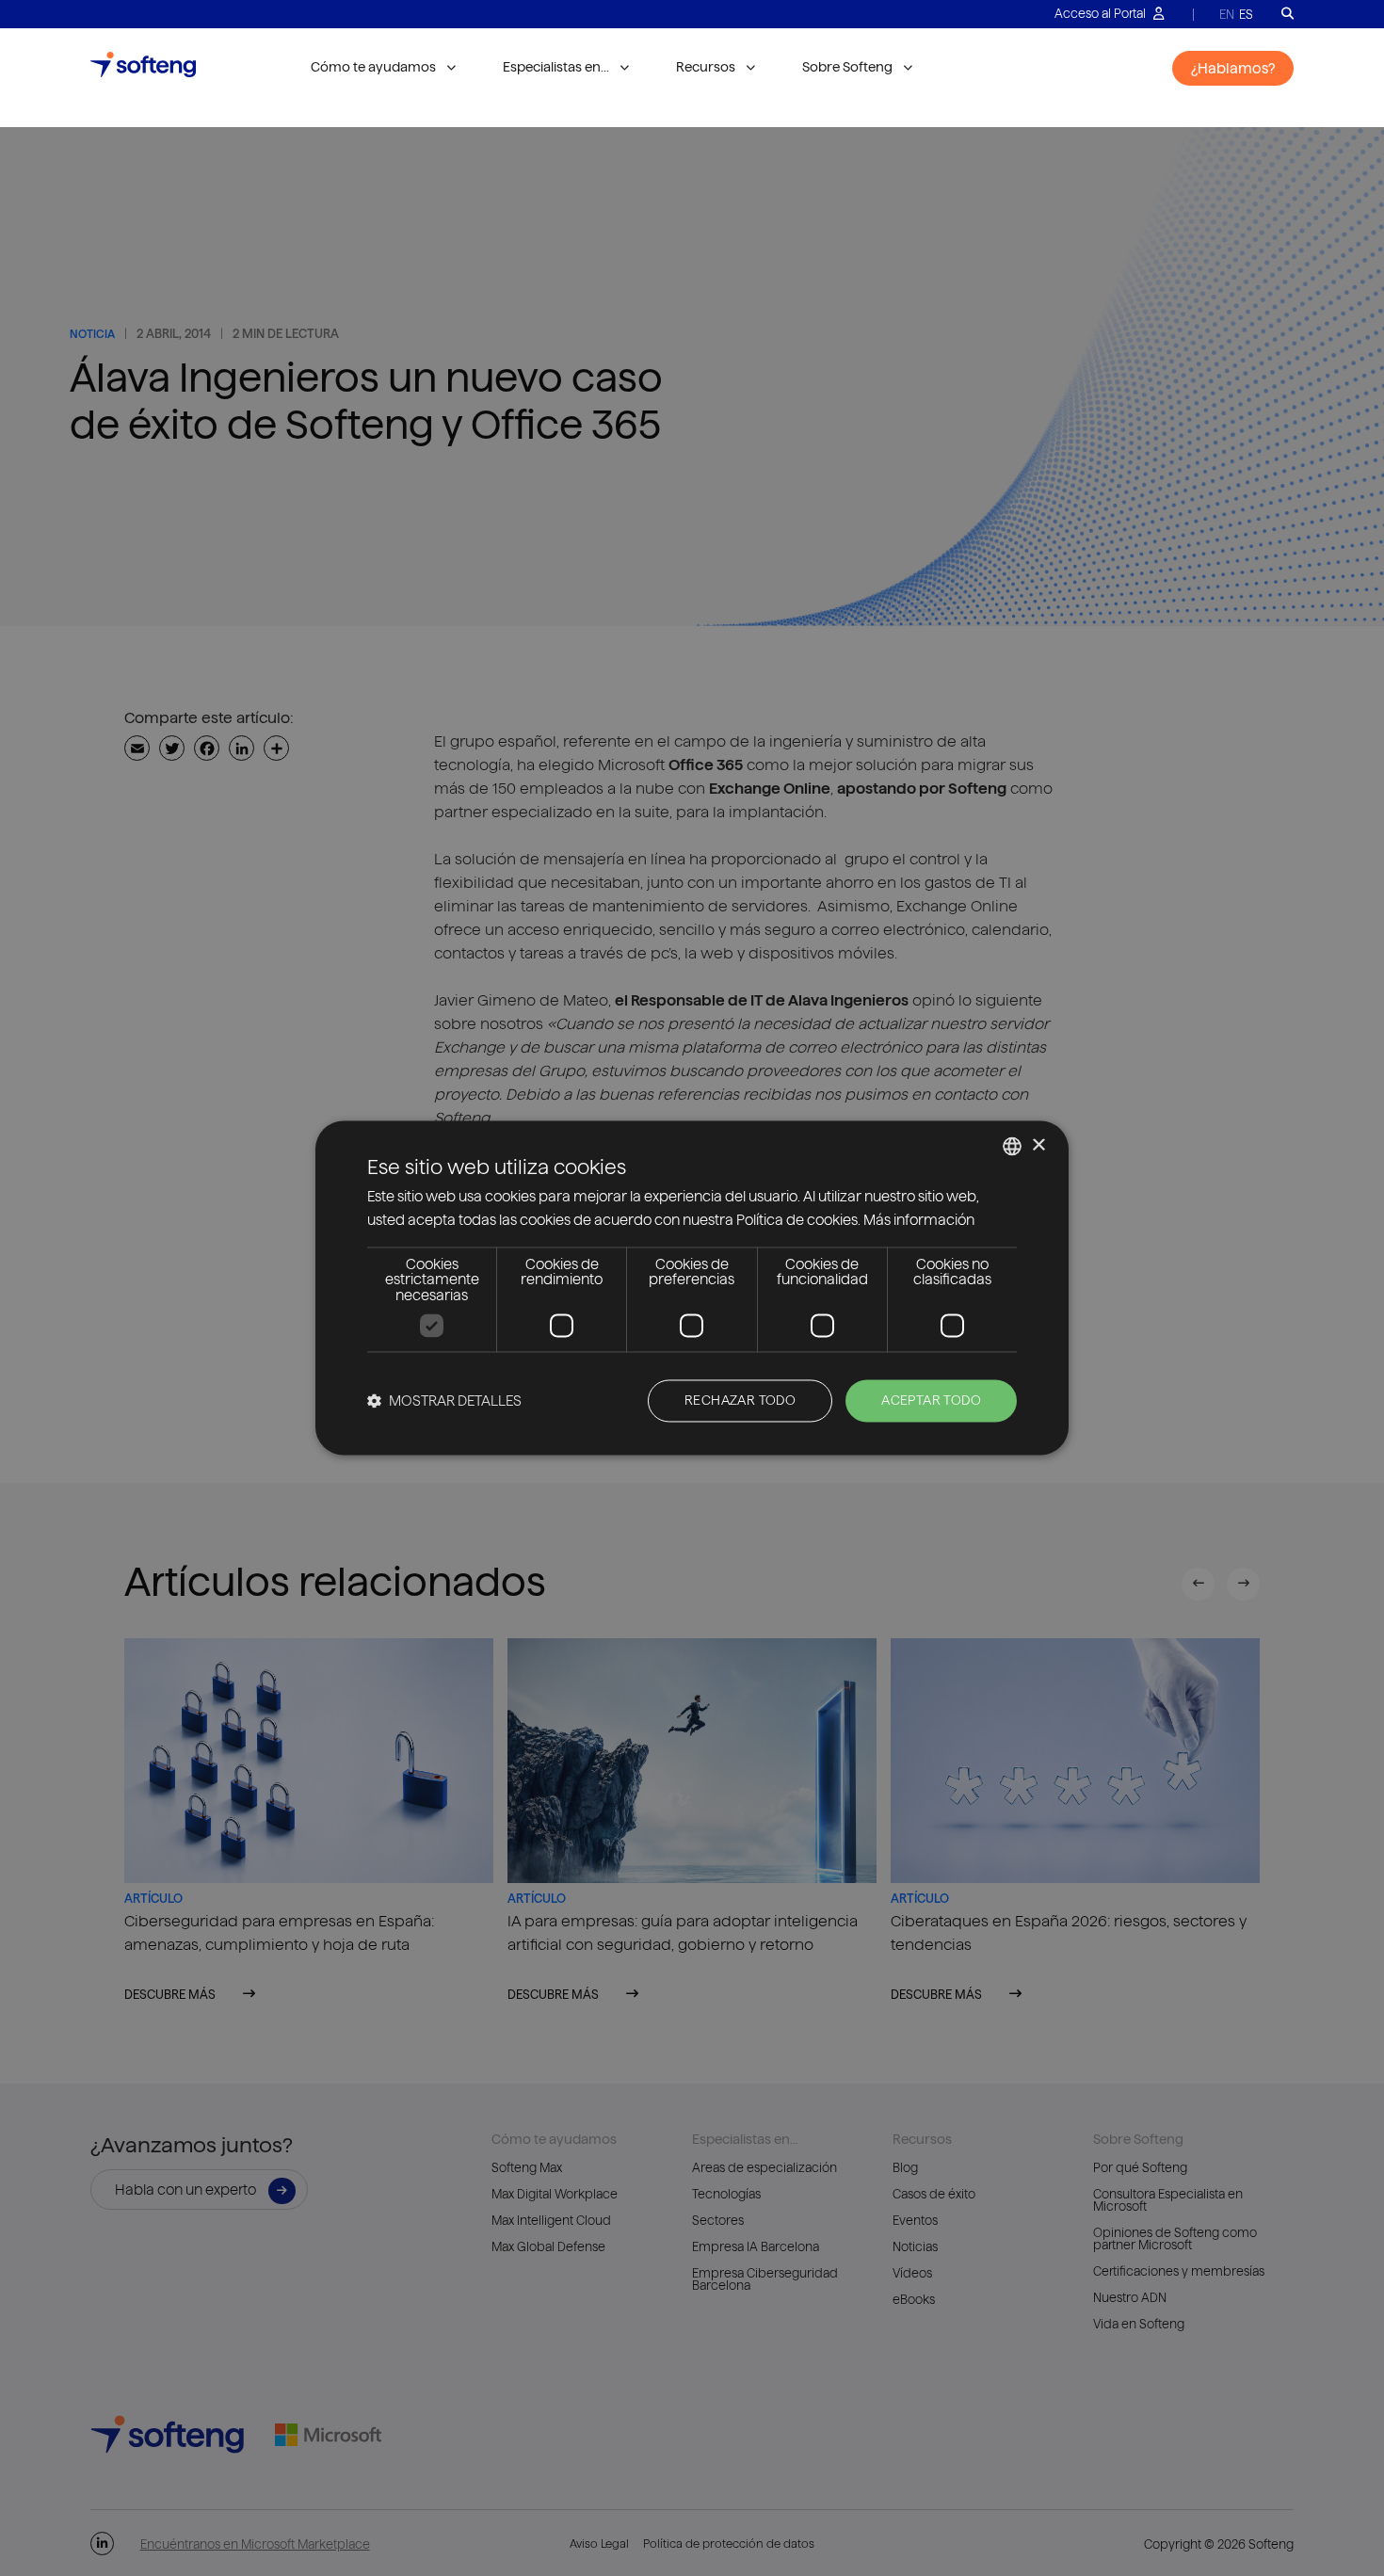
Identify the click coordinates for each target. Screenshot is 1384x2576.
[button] (444, 1401)
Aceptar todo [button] (931, 1401)
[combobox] (1012, 1146)
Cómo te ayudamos (373, 67)
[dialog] (692, 1288)
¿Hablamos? (1233, 68)
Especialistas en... (556, 67)
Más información (919, 1221)
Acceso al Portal (1102, 13)
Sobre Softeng (847, 67)
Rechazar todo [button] (740, 1401)
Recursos (706, 67)
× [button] (1038, 1145)
